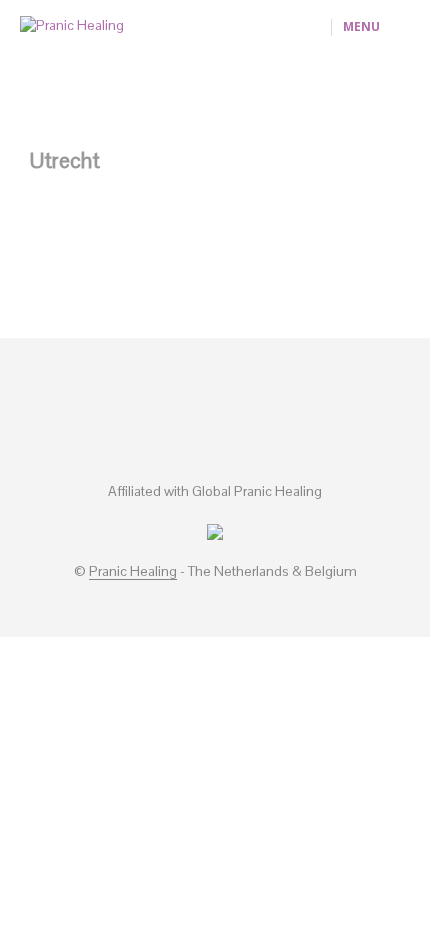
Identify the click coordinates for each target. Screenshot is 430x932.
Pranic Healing (133, 572)
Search (323, 843)
